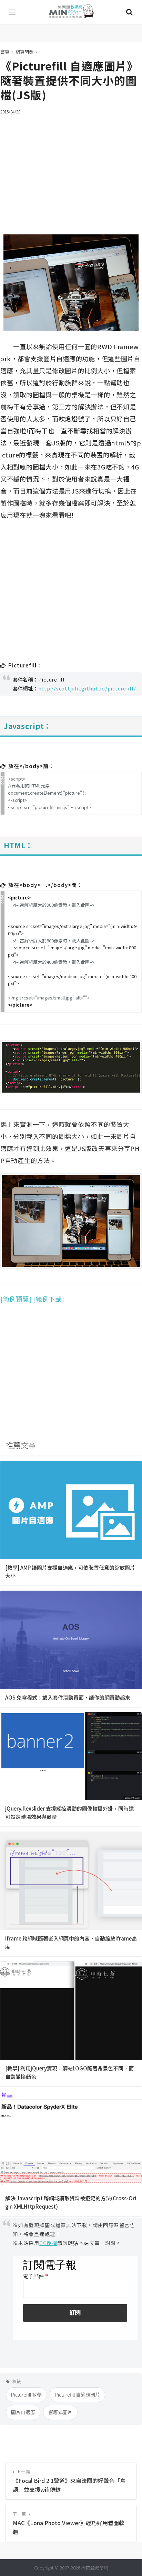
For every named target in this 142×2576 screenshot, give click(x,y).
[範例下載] (49, 1299)
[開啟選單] (13, 12)
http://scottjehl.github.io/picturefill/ (87, 688)
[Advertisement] (71, 169)
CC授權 (48, 2243)
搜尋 (129, 12)
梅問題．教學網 (71, 12)
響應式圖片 (60, 2412)
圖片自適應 (23, 2412)
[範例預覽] (16, 1299)
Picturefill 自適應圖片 (77, 2395)
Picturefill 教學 (26, 2395)
